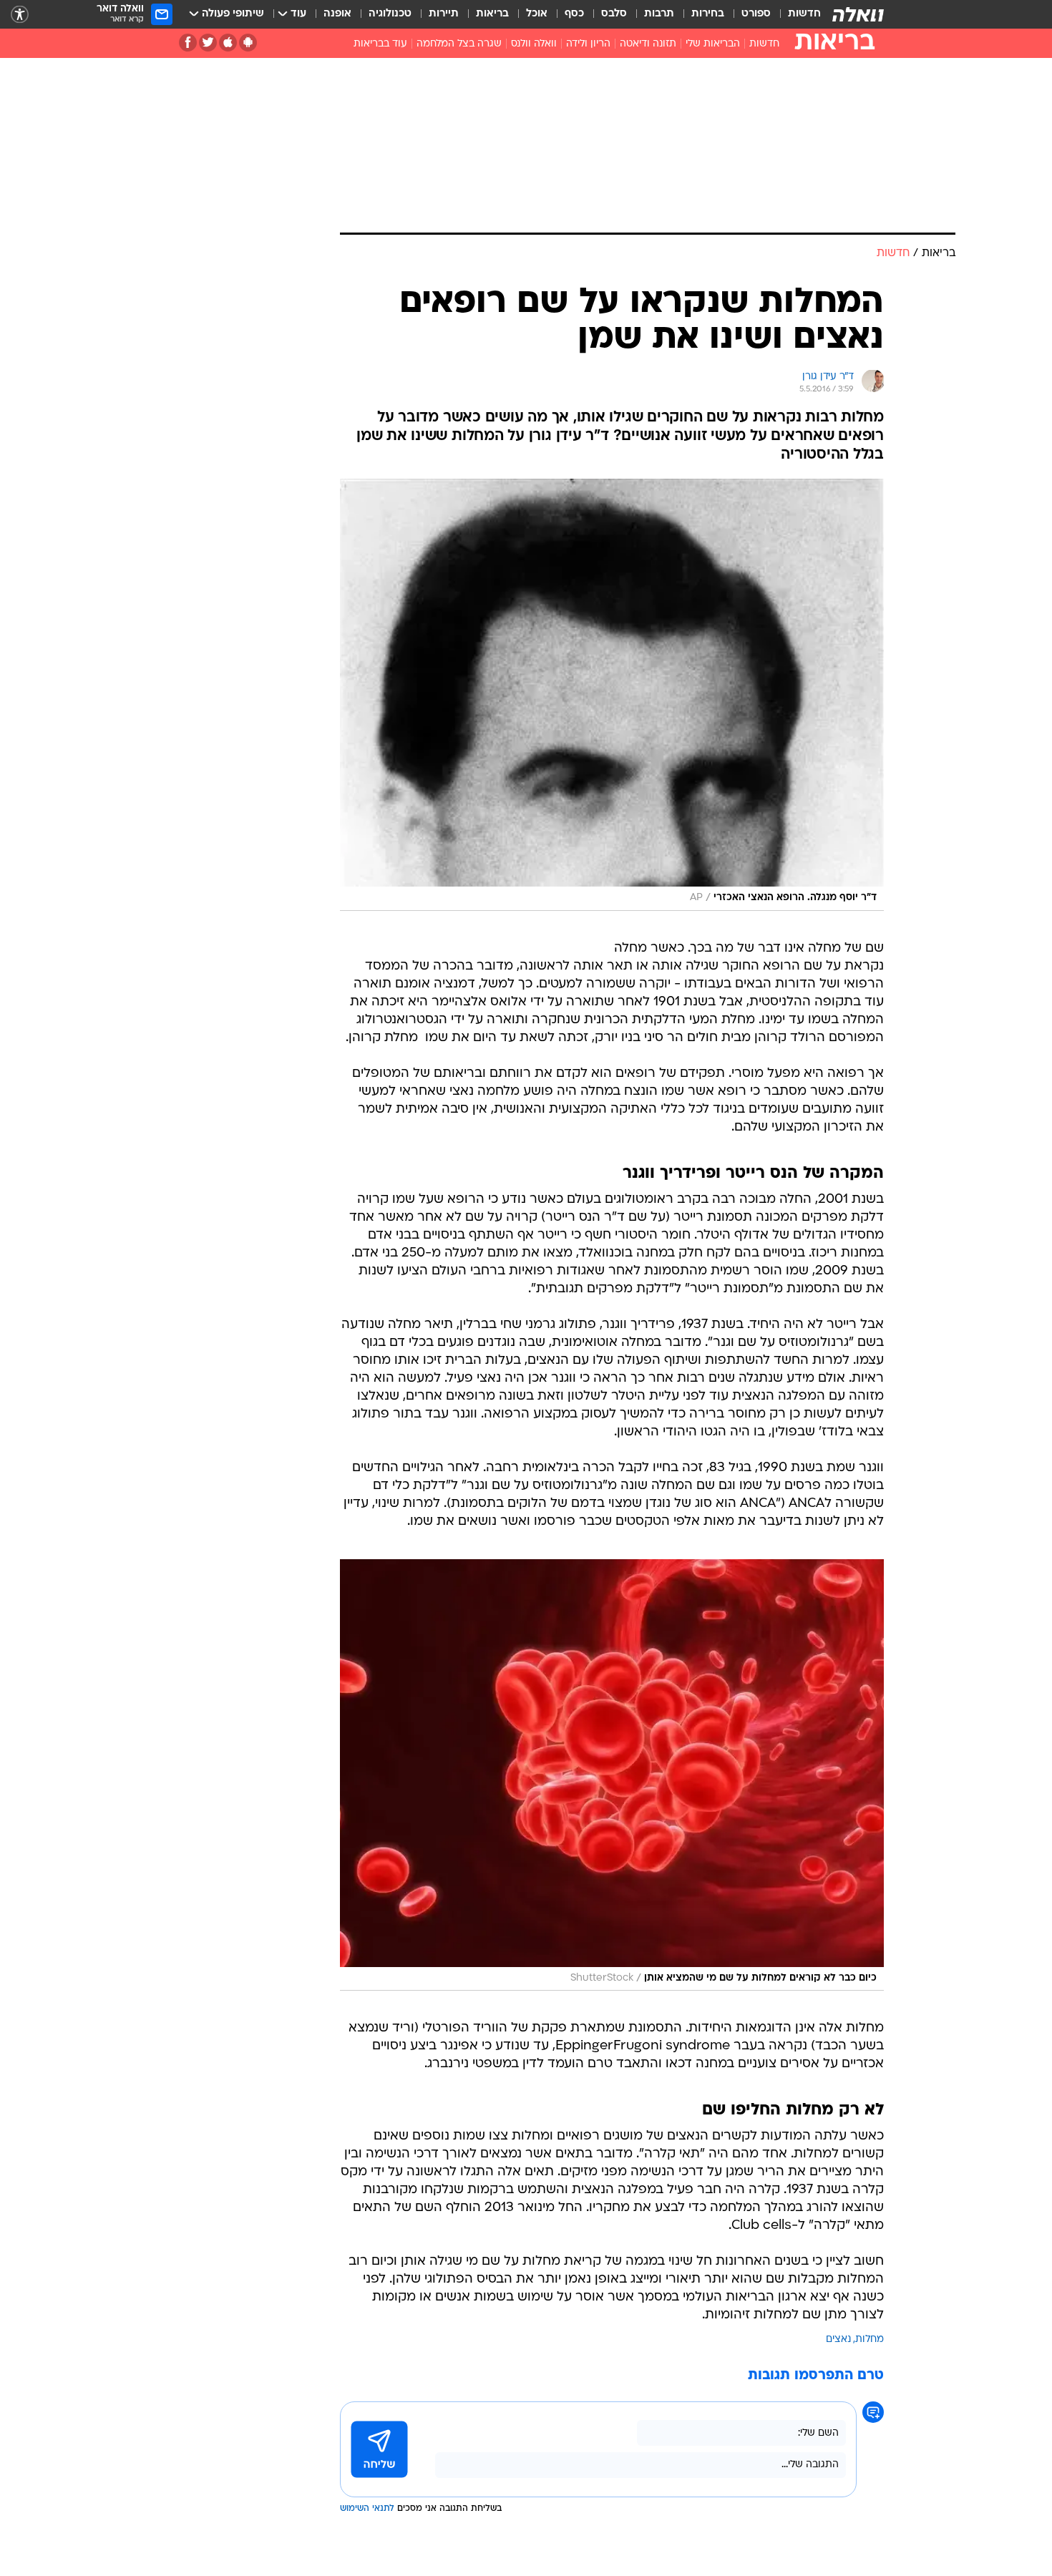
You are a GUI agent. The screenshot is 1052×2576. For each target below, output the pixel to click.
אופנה (337, 14)
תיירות (444, 14)
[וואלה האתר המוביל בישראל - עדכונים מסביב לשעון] (858, 14)
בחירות (708, 14)
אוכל (537, 14)
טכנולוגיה (390, 14)
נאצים (838, 2340)
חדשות (804, 14)
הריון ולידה (588, 44)
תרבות (659, 14)
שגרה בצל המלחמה (459, 44)
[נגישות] (20, 15)
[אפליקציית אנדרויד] (248, 43)
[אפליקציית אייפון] (228, 43)
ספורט (756, 14)
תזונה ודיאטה (648, 44)
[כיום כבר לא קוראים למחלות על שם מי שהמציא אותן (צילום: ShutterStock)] (612, 1775)
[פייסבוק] (188, 43)
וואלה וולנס (534, 44)
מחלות (870, 2340)
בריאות (492, 14)
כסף (574, 14)
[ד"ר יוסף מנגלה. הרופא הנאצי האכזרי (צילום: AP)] (612, 695)
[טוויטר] (208, 43)
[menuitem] (796, 14)
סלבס (614, 14)
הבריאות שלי (713, 44)
